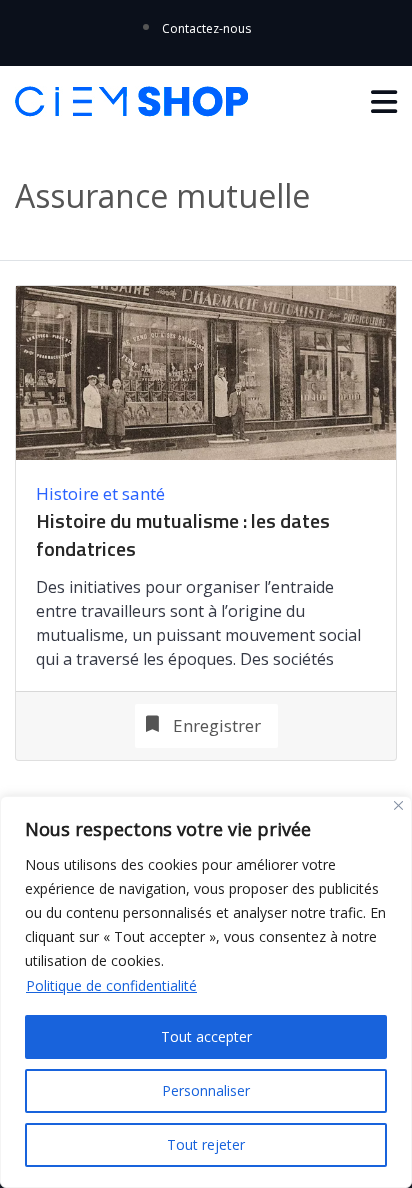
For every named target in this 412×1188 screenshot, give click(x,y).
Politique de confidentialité (111, 985)
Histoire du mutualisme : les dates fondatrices (183, 535)
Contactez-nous (206, 28)
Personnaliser (206, 1090)
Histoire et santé (100, 493)
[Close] (398, 805)
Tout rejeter (206, 1144)
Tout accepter (206, 1036)
